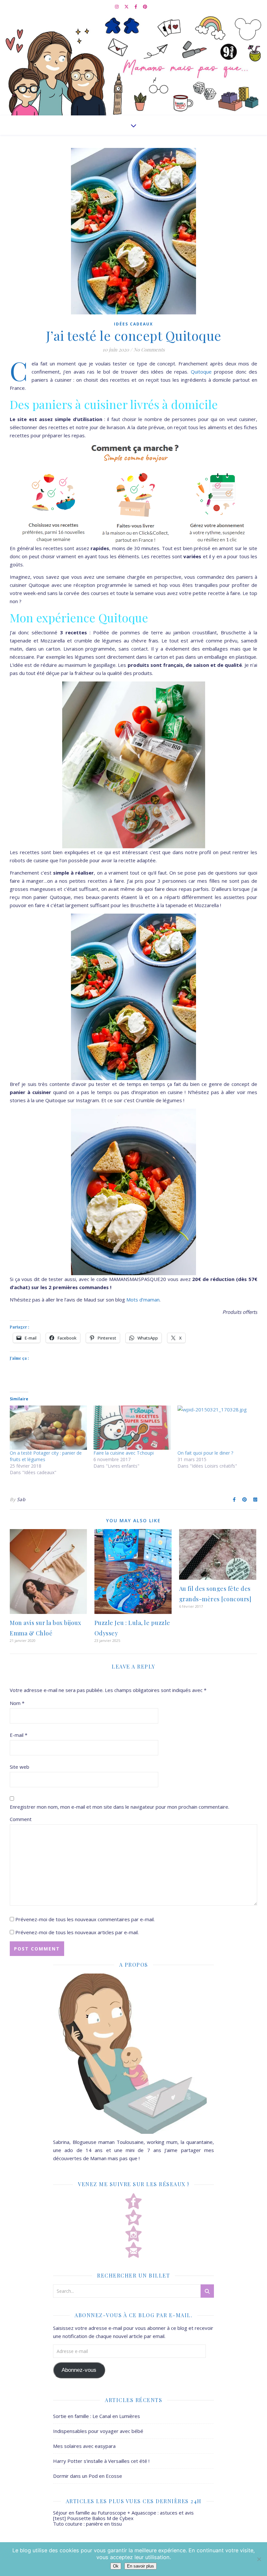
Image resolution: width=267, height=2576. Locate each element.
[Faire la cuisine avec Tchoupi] (132, 1428)
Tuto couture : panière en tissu (87, 2524)
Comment (21, 1819)
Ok (116, 2566)
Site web (20, 1767)
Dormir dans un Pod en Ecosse (88, 2476)
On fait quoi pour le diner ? (205, 1453)
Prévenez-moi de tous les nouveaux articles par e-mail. (77, 1932)
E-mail (19, 1735)
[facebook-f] (136, 7)
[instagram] (117, 7)
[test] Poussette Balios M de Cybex (93, 2518)
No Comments (149, 350)
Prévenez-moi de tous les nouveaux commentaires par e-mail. (85, 1919)
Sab (21, 1499)
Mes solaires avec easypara (84, 2446)
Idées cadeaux (133, 324)
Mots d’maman (143, 1300)
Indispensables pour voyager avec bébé (98, 2431)
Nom (17, 1703)
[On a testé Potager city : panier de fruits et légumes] (48, 1428)
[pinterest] (145, 7)
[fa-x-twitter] (127, 7)
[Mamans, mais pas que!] (133, 64)
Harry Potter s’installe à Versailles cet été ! (101, 2461)
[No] (259, 2559)
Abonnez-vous (79, 2370)
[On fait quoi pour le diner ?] (216, 1428)
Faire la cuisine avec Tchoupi (124, 1453)
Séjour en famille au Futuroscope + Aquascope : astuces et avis (123, 2513)
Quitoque (201, 372)
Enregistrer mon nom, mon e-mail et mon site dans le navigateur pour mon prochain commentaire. (119, 1807)
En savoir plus (141, 2566)
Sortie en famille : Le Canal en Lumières (97, 2416)
